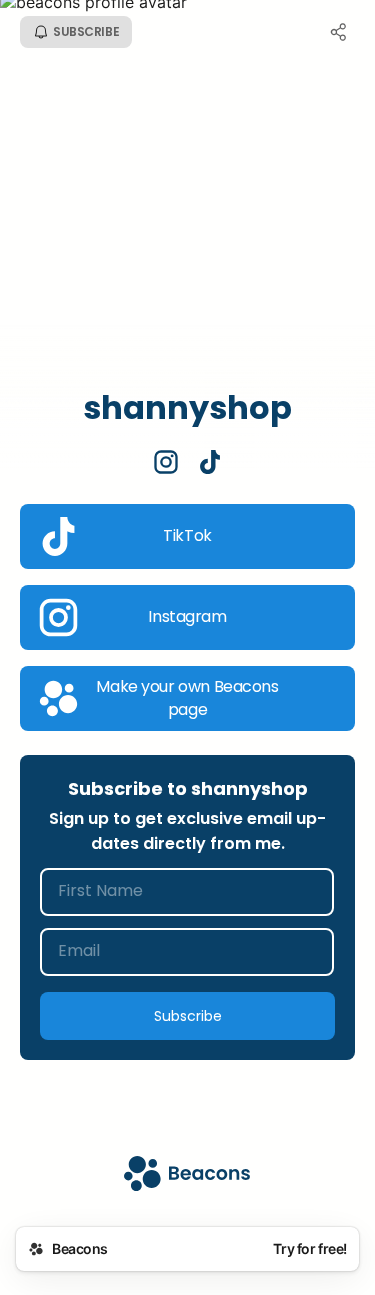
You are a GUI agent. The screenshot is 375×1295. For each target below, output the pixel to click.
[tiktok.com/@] (210, 464)
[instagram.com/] (166, 464)
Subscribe (188, 1016)
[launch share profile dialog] (339, 32)
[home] (187, 1175)
